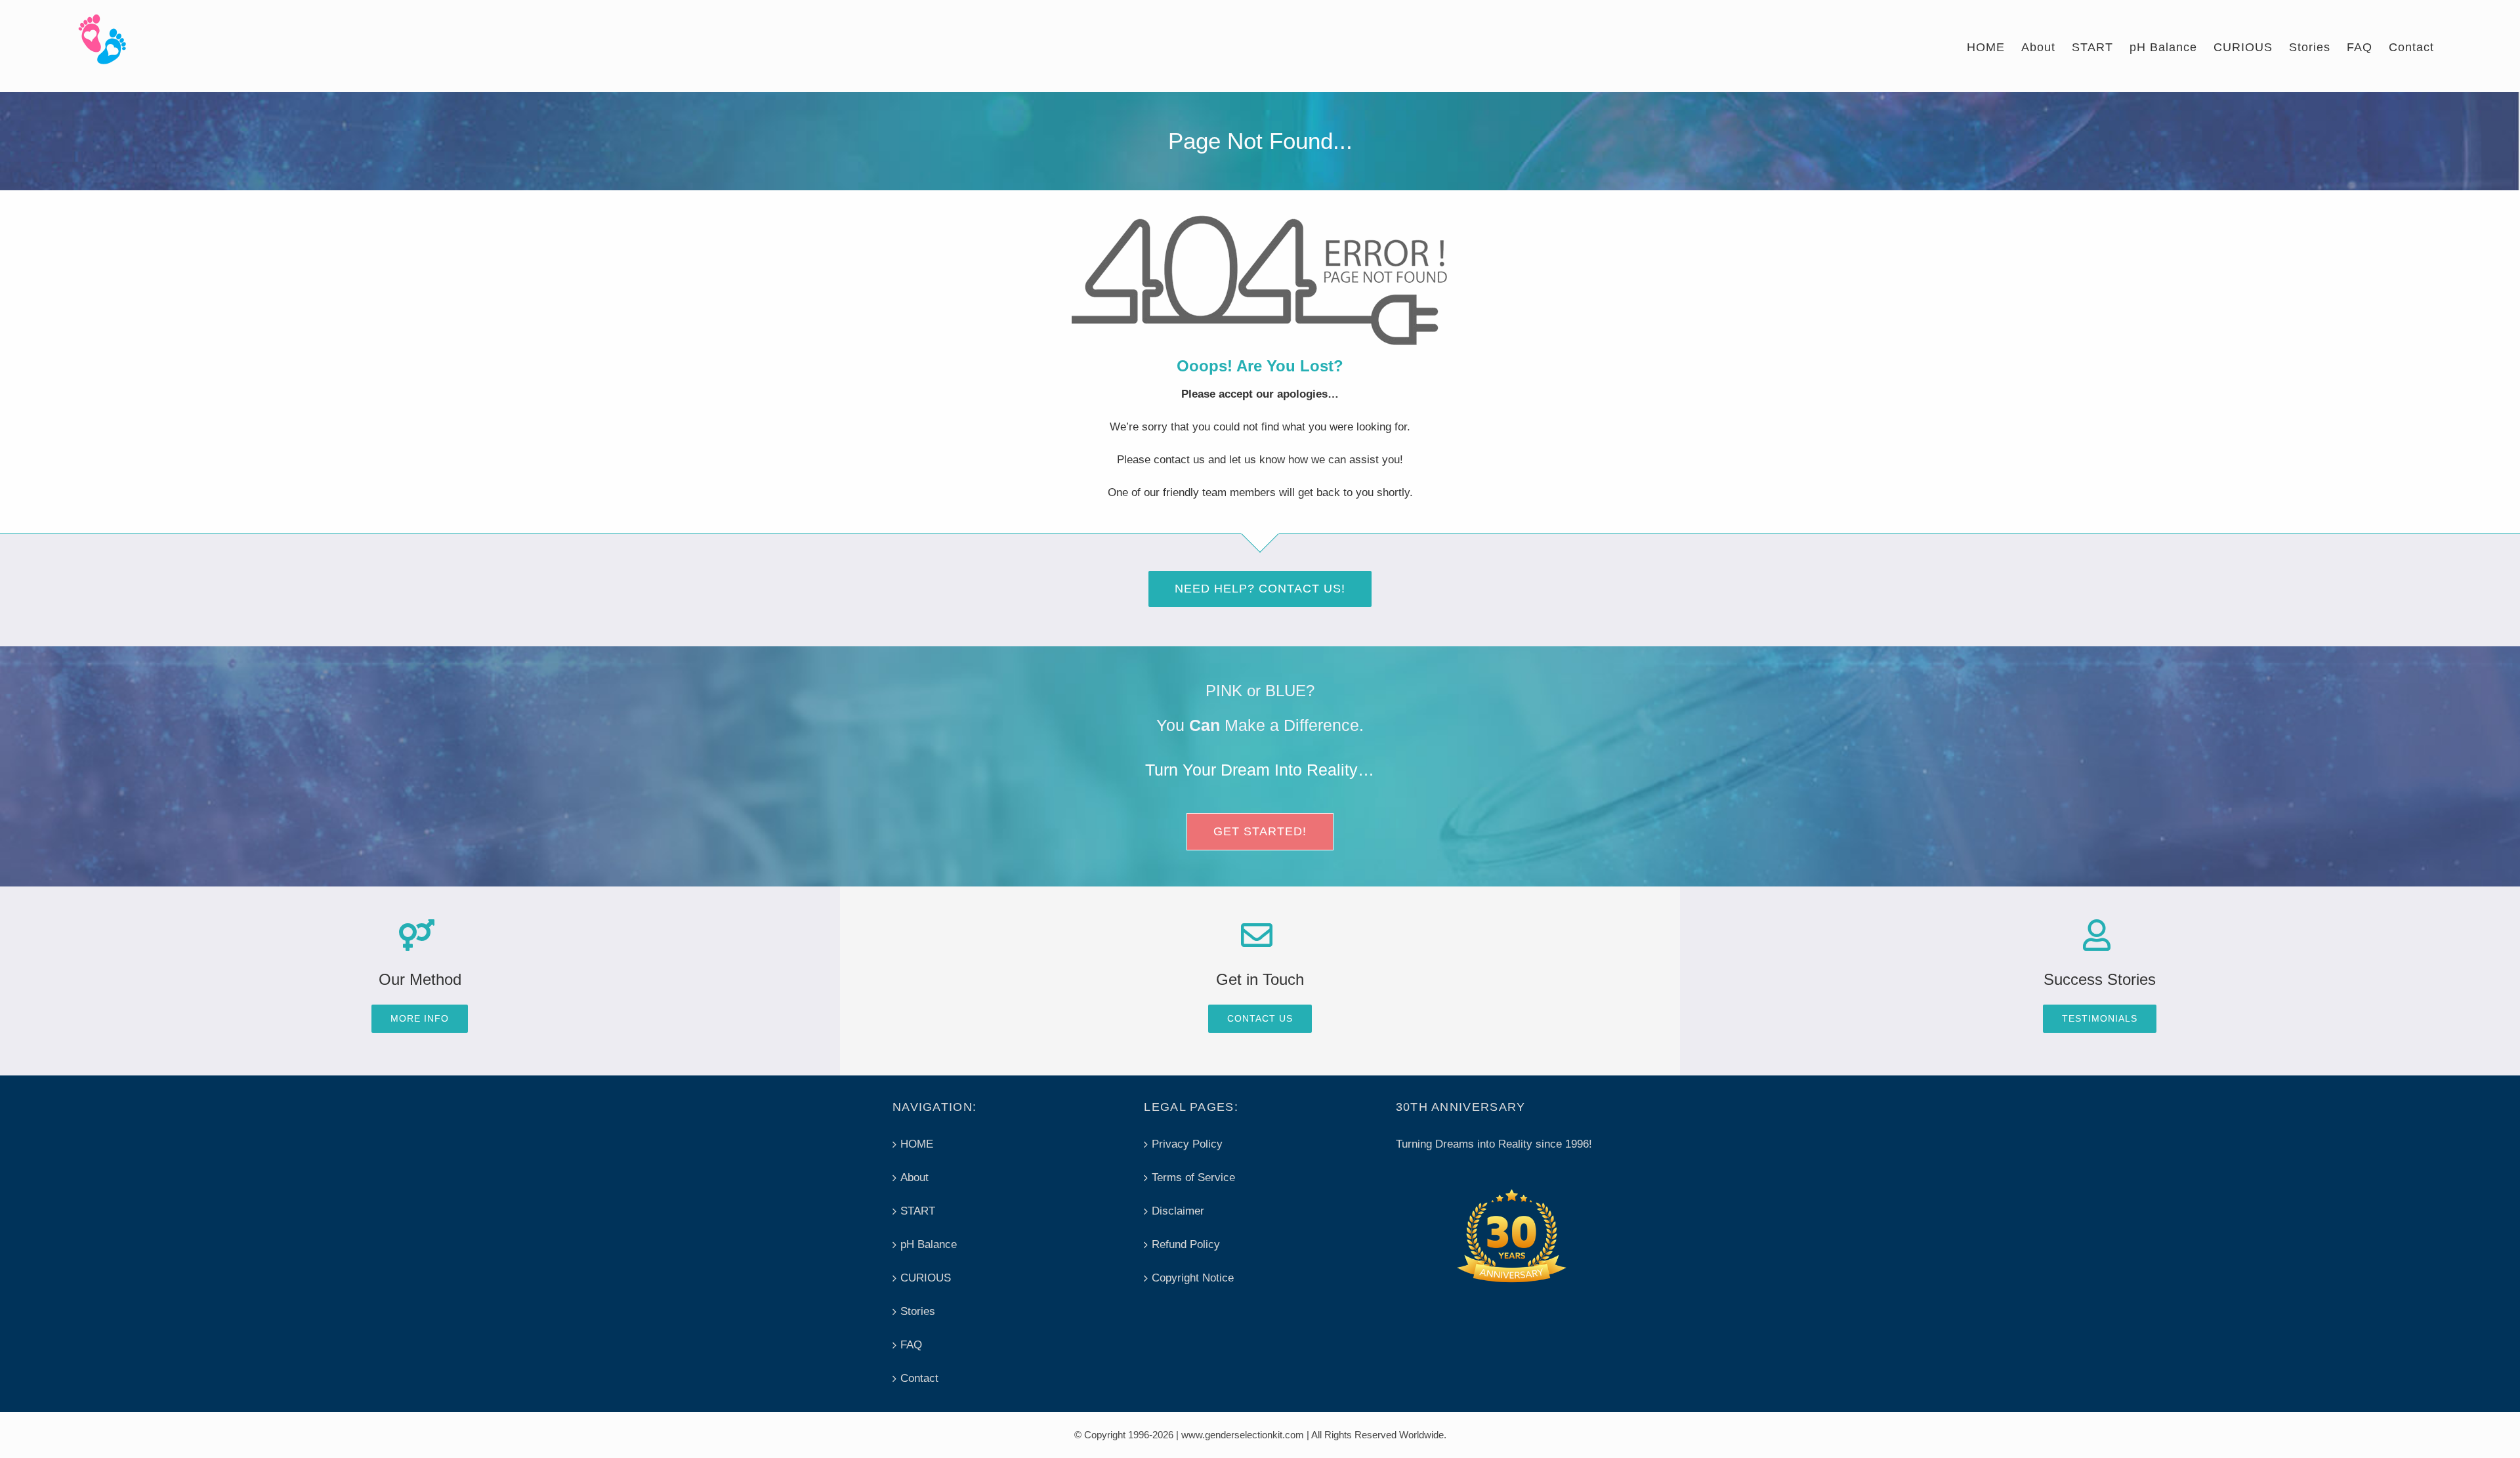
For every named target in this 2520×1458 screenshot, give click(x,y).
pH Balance (929, 1244)
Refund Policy (1186, 1244)
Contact (919, 1378)
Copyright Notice (1193, 1278)
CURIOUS (926, 1278)
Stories (918, 1311)
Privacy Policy (1187, 1144)
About (914, 1177)
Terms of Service (1193, 1177)
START (918, 1211)
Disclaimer (1178, 1211)
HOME (917, 1144)
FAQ (911, 1345)
